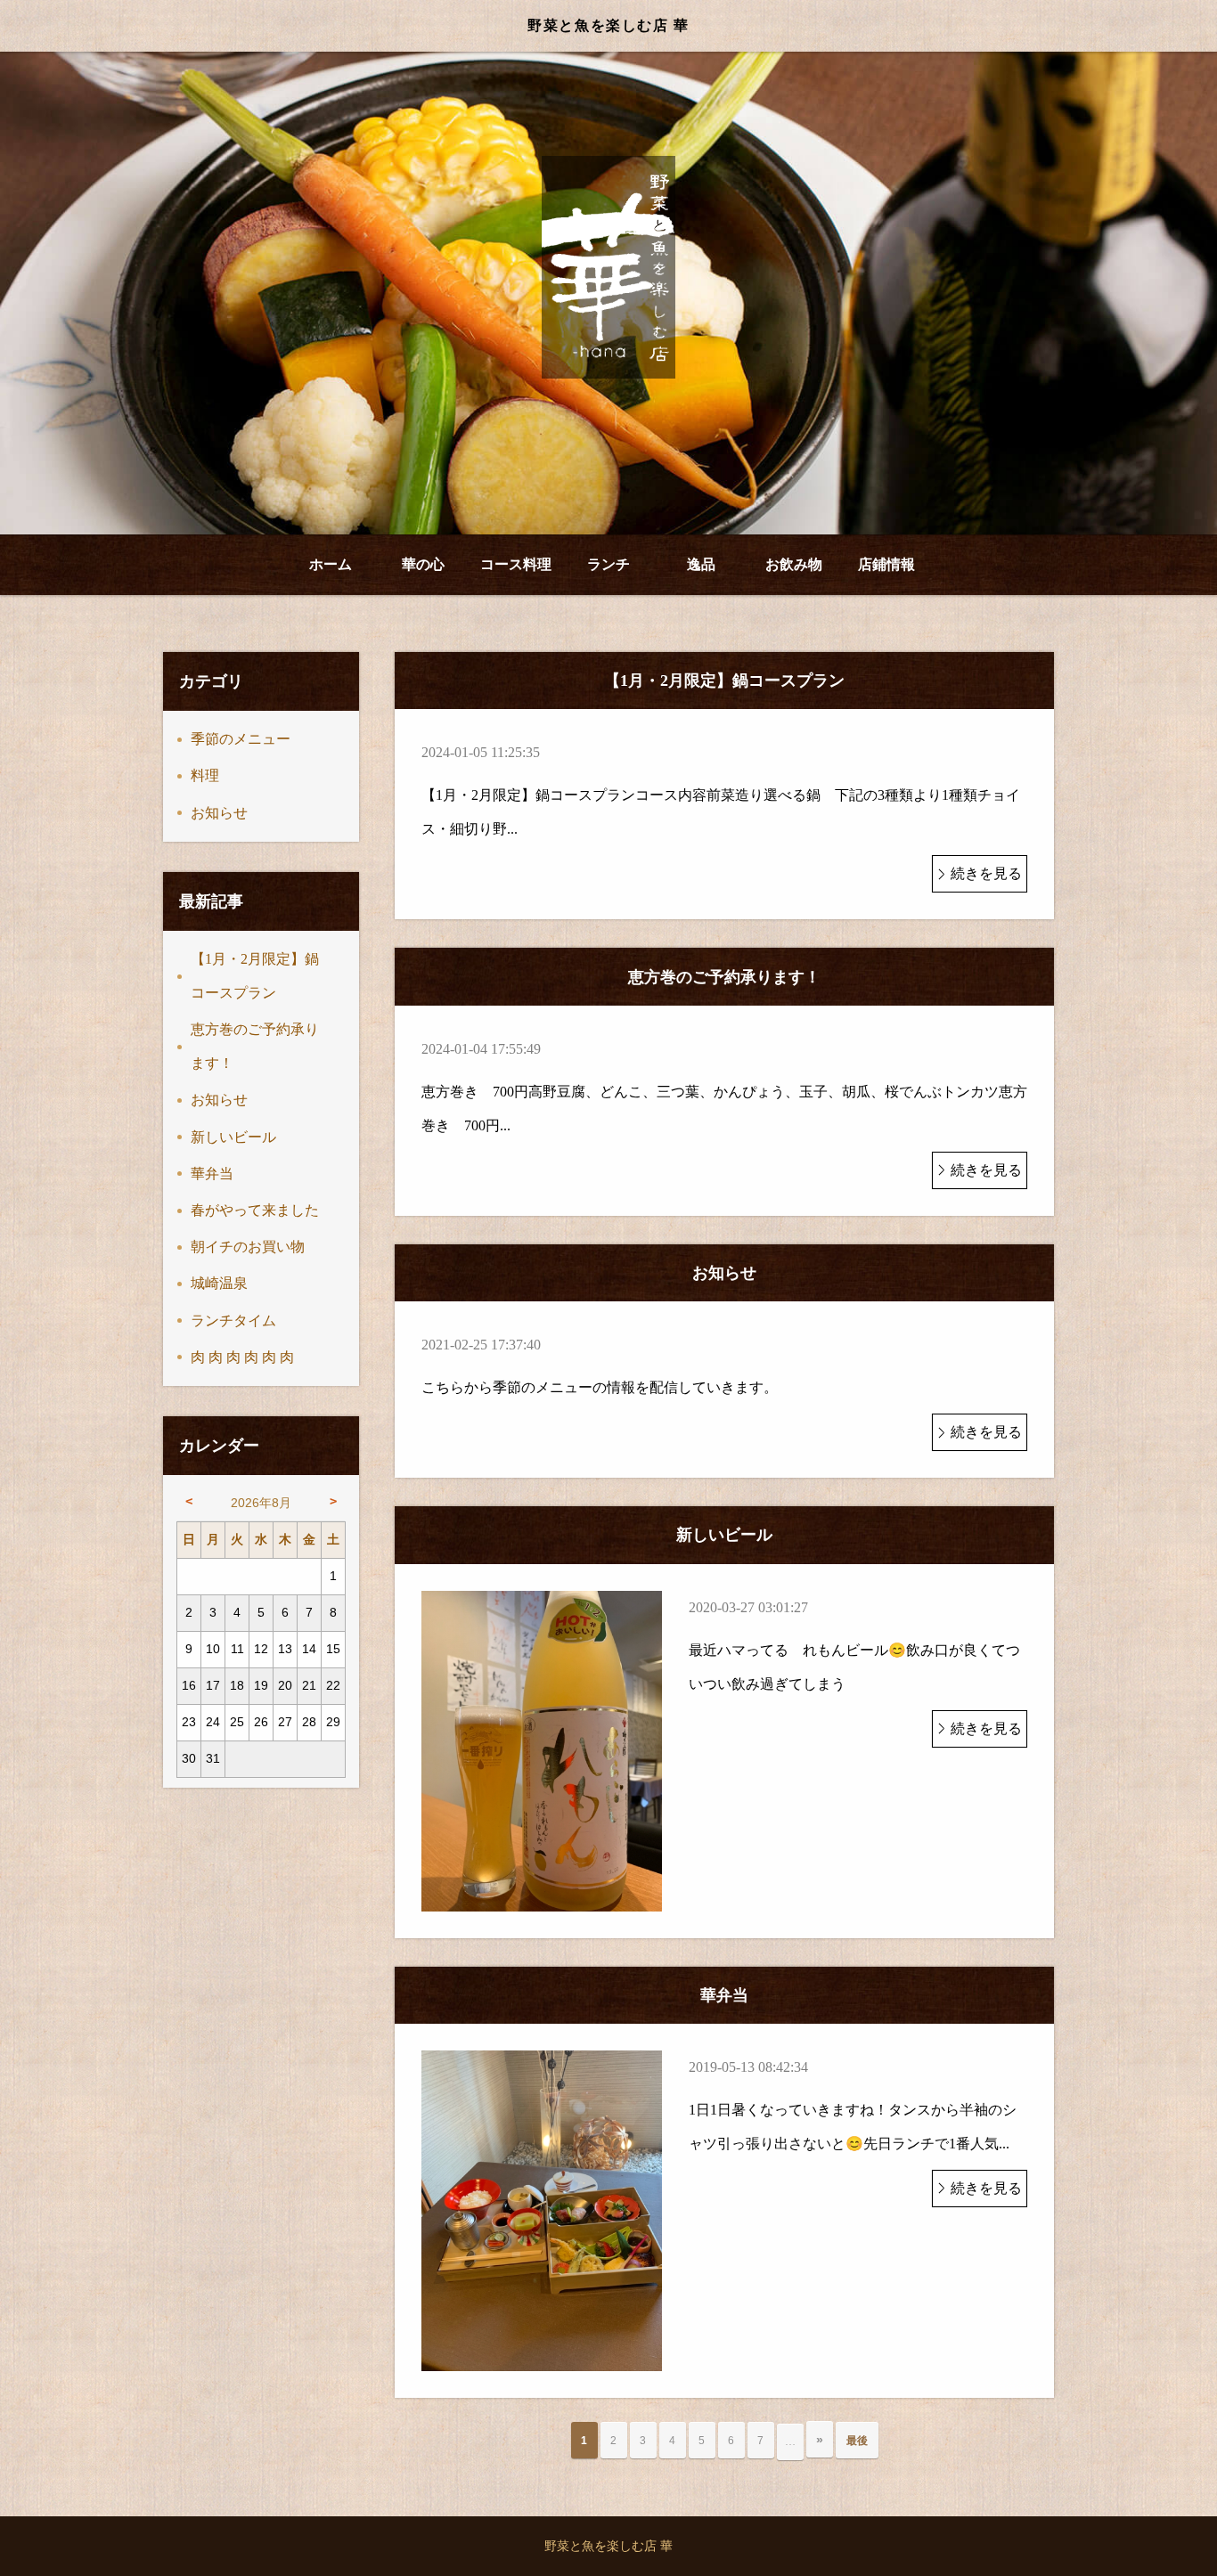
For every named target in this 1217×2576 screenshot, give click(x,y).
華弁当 (212, 1174)
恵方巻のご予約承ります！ (255, 1046)
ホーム (331, 564)
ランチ (608, 564)
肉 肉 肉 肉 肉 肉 (242, 1357)
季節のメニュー (241, 739)
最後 (857, 2441)
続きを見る (986, 873)
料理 (205, 775)
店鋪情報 (886, 564)
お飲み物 (794, 564)
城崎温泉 (219, 1283)
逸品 (701, 564)
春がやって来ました (255, 1210)
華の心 (423, 564)
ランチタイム (233, 1321)
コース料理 (516, 564)
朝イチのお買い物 (248, 1247)
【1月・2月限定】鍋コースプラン (255, 976)
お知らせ (219, 813)
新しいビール (233, 1137)
